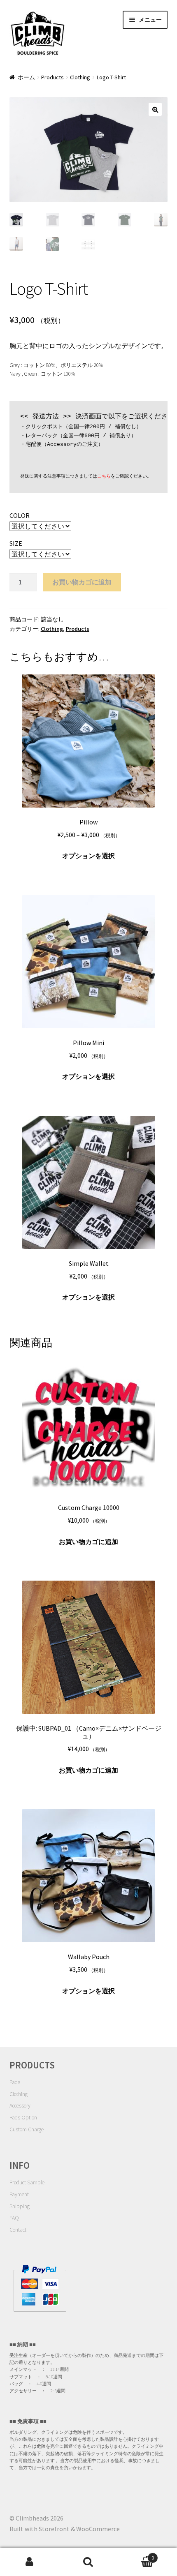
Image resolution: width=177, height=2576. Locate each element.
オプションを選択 (88, 856)
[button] (155, 109)
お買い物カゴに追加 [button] (88, 1542)
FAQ (14, 2218)
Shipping (20, 2206)
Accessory (20, 2106)
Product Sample (27, 2182)
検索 (88, 2562)
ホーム (26, 77)
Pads (15, 2082)
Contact (18, 2230)
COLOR (20, 515)
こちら (104, 476)
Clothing (80, 77)
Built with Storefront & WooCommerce (65, 2529)
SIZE (16, 543)
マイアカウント (29, 2562)
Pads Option (23, 2118)
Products (52, 77)
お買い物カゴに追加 (82, 582)
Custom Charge (27, 2129)
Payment (19, 2194)
